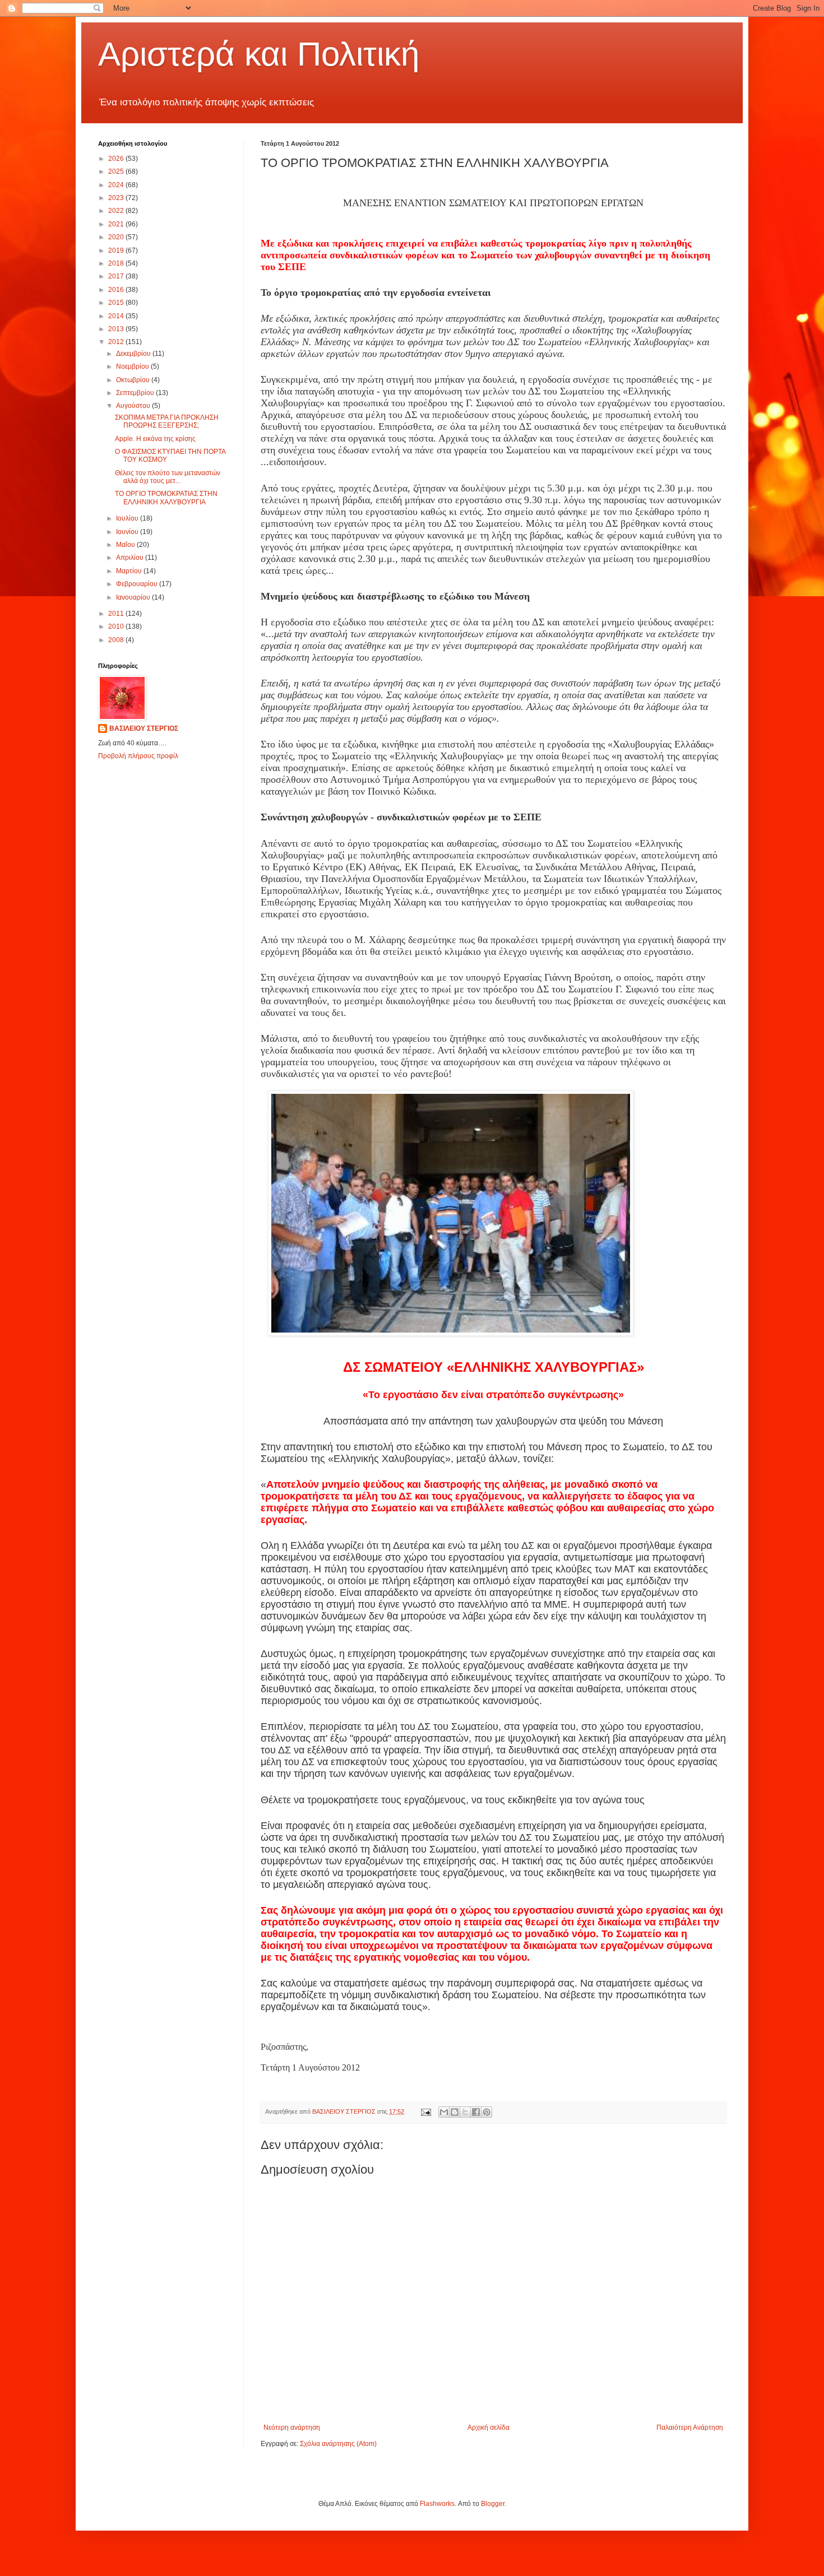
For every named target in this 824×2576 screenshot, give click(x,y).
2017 (117, 276)
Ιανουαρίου (134, 597)
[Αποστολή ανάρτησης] (425, 2111)
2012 (117, 342)
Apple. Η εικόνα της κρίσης (155, 439)
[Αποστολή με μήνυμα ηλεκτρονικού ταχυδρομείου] (444, 2112)
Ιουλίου (128, 518)
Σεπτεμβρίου (136, 393)
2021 (117, 224)
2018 (117, 263)
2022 (117, 211)
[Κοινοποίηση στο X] (465, 2112)
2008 (117, 640)
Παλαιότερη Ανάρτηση (690, 2428)
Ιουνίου (128, 532)
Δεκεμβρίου (134, 354)
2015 (117, 303)
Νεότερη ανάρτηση (292, 2428)
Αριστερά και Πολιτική (259, 54)
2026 (117, 159)
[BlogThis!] (455, 2112)
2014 (117, 316)
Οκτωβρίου (134, 380)
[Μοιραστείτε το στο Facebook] (476, 2112)
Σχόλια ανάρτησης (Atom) (338, 2444)
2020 (117, 237)
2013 (117, 329)
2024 (117, 185)
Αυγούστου (134, 406)
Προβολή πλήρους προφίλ (138, 756)
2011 (117, 614)
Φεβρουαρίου (138, 584)
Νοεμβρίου (133, 366)
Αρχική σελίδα (489, 2428)
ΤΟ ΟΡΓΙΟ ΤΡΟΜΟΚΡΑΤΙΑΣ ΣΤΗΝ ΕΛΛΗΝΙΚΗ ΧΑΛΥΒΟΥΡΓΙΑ (166, 498)
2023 (117, 198)
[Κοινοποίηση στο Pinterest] (487, 2112)
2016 (117, 290)
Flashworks (437, 2504)
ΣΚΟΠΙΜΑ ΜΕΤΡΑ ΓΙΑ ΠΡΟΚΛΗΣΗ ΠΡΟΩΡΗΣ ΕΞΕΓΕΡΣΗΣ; (167, 421)
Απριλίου (131, 558)
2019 (117, 250)
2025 (117, 171)
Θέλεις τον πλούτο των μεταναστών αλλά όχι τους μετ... (168, 477)
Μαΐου (126, 545)
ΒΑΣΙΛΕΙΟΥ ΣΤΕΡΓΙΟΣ (144, 728)
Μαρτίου (130, 571)
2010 (117, 626)
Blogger (493, 2504)
